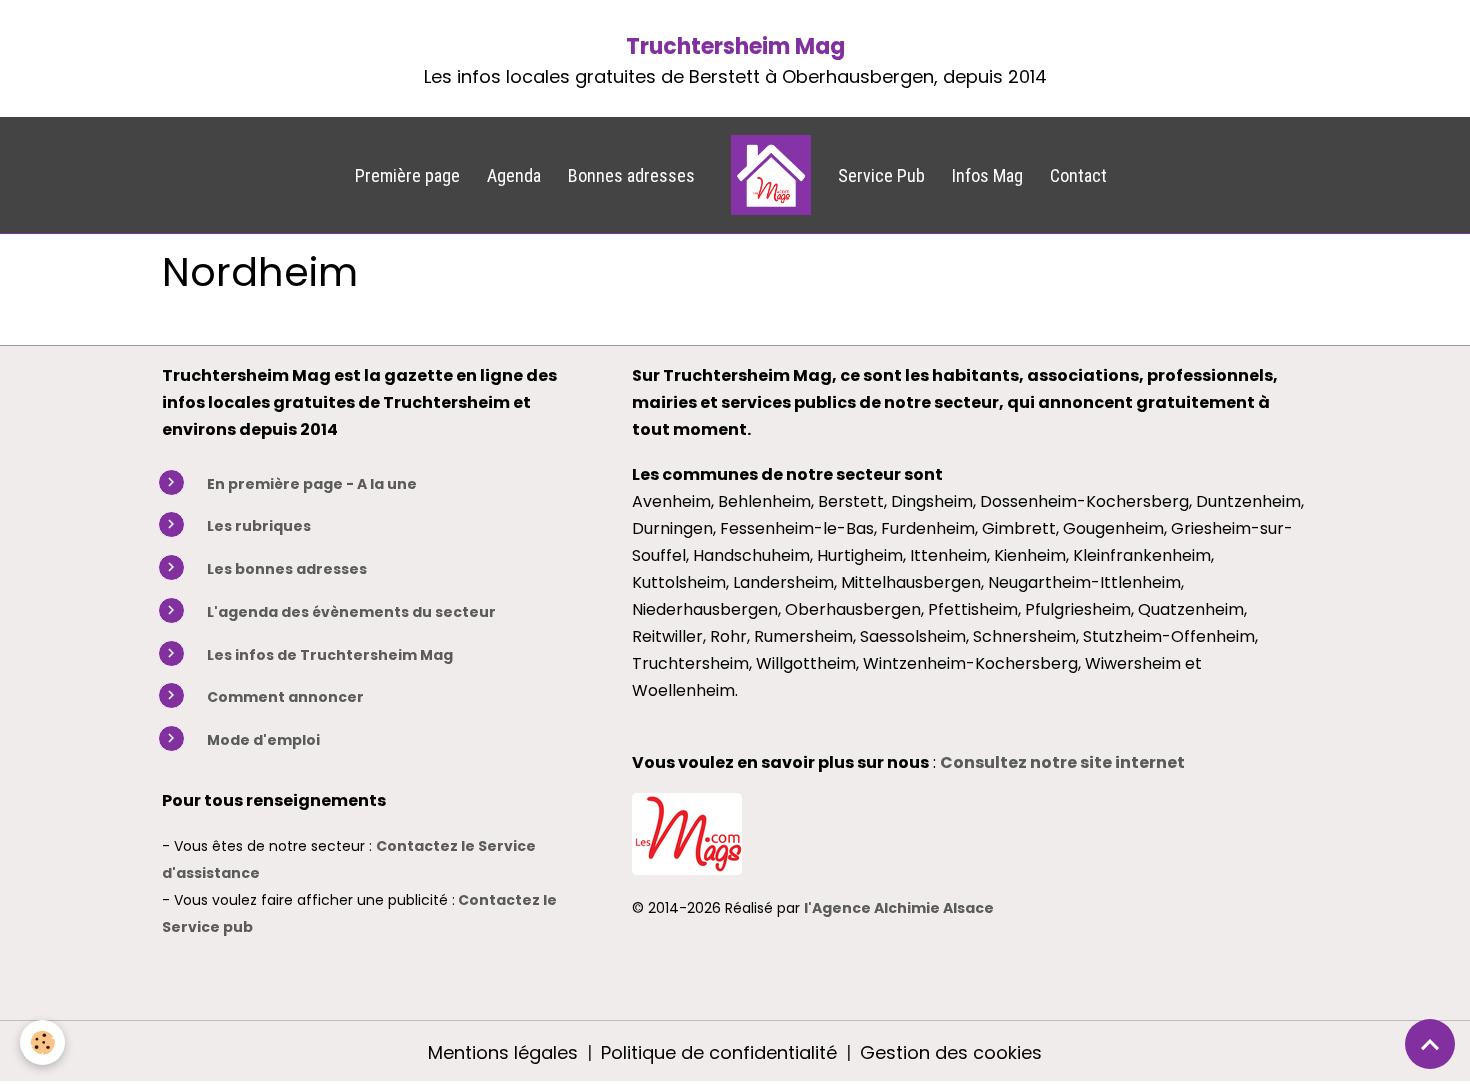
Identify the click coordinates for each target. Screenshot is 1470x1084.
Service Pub (881, 175)
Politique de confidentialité (719, 1052)
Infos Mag (987, 175)
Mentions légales (503, 1052)
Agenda (514, 175)
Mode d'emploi (263, 740)
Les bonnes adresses (287, 569)
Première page (407, 175)
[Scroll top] (1430, 1044)
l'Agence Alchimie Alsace (899, 908)
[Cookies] (42, 1042)
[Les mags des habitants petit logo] (687, 831)
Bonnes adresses (631, 175)
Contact (1078, 175)
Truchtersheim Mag (735, 46)
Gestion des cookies (951, 1052)
